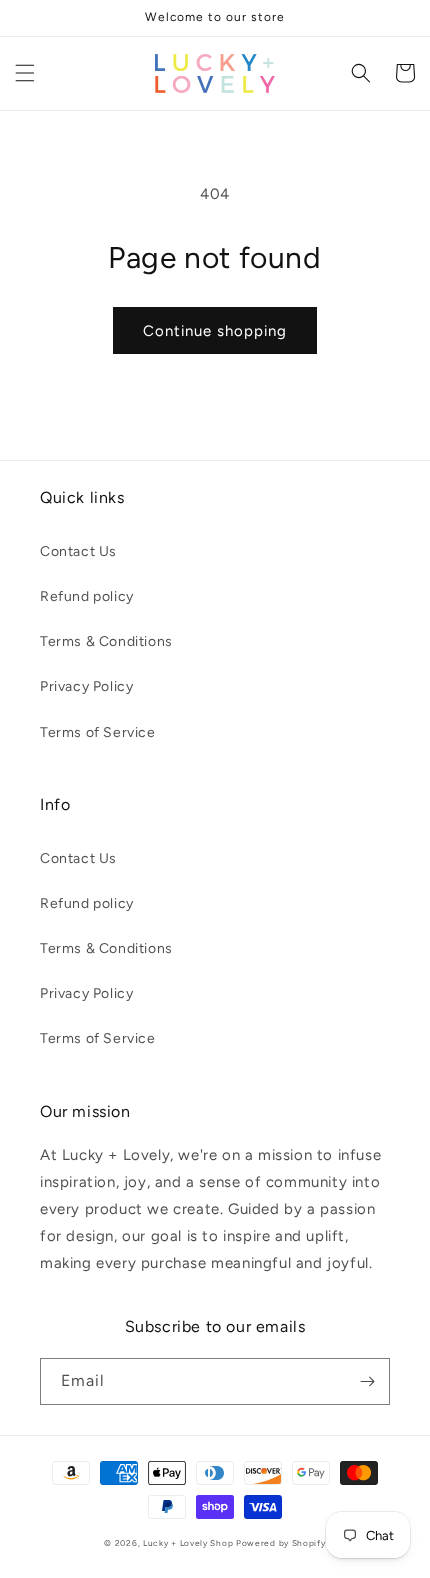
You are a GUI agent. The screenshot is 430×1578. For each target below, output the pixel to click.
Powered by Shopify (281, 1543)
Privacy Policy (86, 686)
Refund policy (87, 596)
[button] (25, 73)
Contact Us (78, 551)
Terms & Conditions (106, 641)
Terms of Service (98, 732)
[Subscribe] (367, 1381)
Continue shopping (215, 331)
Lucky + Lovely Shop (188, 1543)
